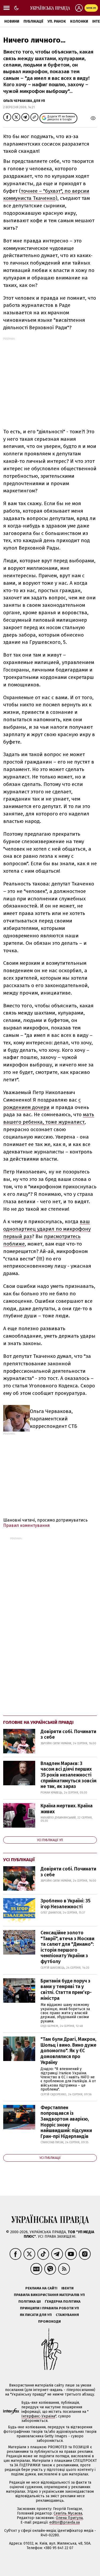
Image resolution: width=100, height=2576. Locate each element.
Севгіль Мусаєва (68, 2513)
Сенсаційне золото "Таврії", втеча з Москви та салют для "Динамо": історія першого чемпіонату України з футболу (67, 1947)
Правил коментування (27, 1525)
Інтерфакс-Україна (38, 2416)
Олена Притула (69, 2518)
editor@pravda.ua (65, 2522)
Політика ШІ (30, 2301)
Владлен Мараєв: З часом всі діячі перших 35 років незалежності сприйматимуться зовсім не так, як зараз (69, 1775)
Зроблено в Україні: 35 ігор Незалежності (65, 1904)
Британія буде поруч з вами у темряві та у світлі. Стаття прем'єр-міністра (66, 1990)
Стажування (67, 2315)
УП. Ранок (57, 21)
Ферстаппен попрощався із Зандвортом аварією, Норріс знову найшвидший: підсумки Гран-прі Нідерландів (66, 2122)
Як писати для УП (36, 2315)
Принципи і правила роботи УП (49, 2308)
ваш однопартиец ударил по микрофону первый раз (47, 1229)
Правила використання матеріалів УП (49, 2295)
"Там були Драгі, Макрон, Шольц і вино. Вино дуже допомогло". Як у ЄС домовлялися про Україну (68, 2051)
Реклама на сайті (41, 2288)
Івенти (67, 2288)
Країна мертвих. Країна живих (67, 1809)
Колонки (79, 21)
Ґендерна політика (63, 2301)
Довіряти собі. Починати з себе (68, 1734)
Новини (12, 21)
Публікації (33, 21)
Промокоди (49, 2321)
